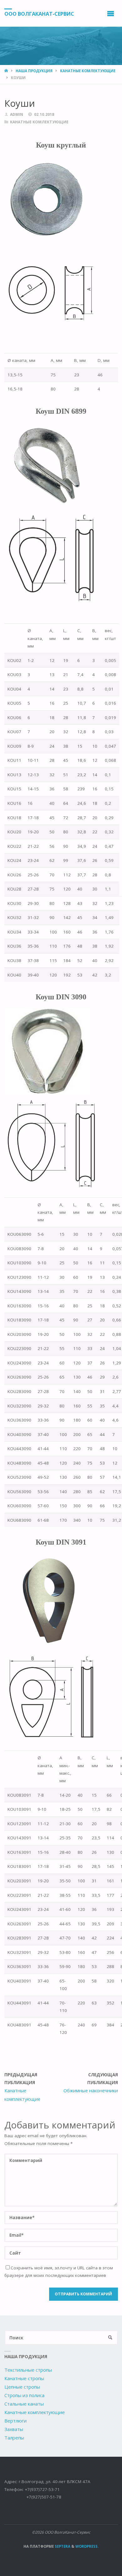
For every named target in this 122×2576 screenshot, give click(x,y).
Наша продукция (34, 71)
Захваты (14, 2429)
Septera (62, 2546)
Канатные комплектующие (35, 2412)
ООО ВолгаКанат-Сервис (39, 13)
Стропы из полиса (24, 2395)
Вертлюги (15, 2421)
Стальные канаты (24, 2404)
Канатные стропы (24, 2378)
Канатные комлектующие (88, 71)
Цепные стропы (22, 2387)
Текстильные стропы (28, 2370)
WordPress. (87, 2546)
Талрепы (14, 2438)
